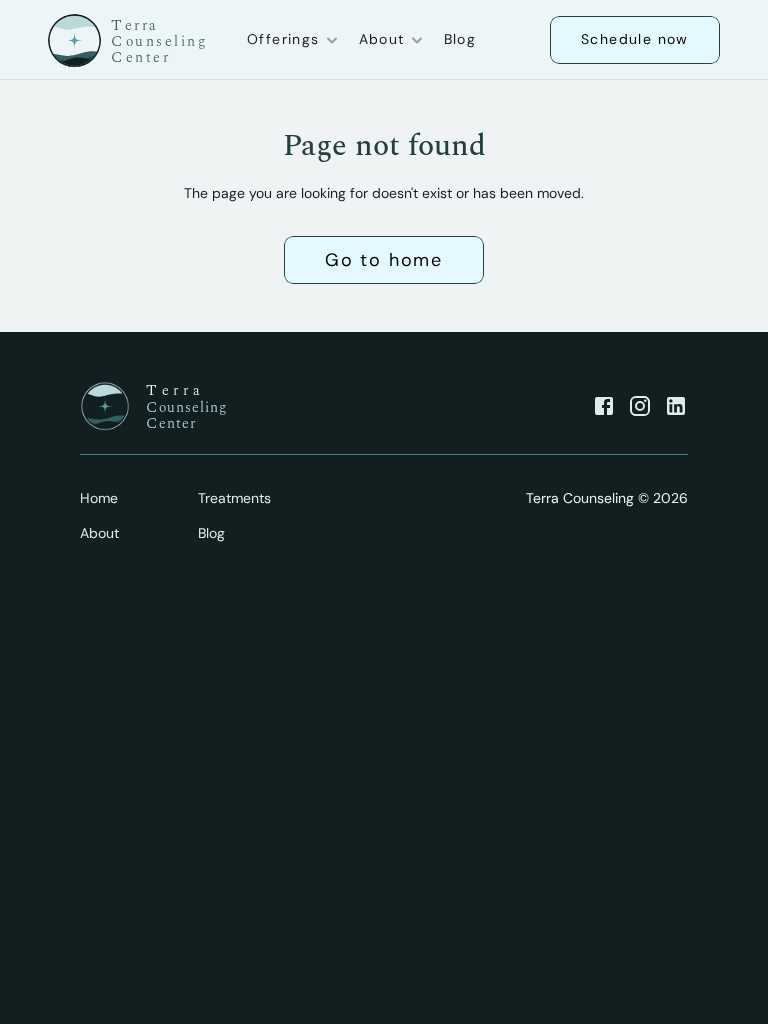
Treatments (234, 498)
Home (99, 498)
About (99, 533)
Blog (460, 39)
